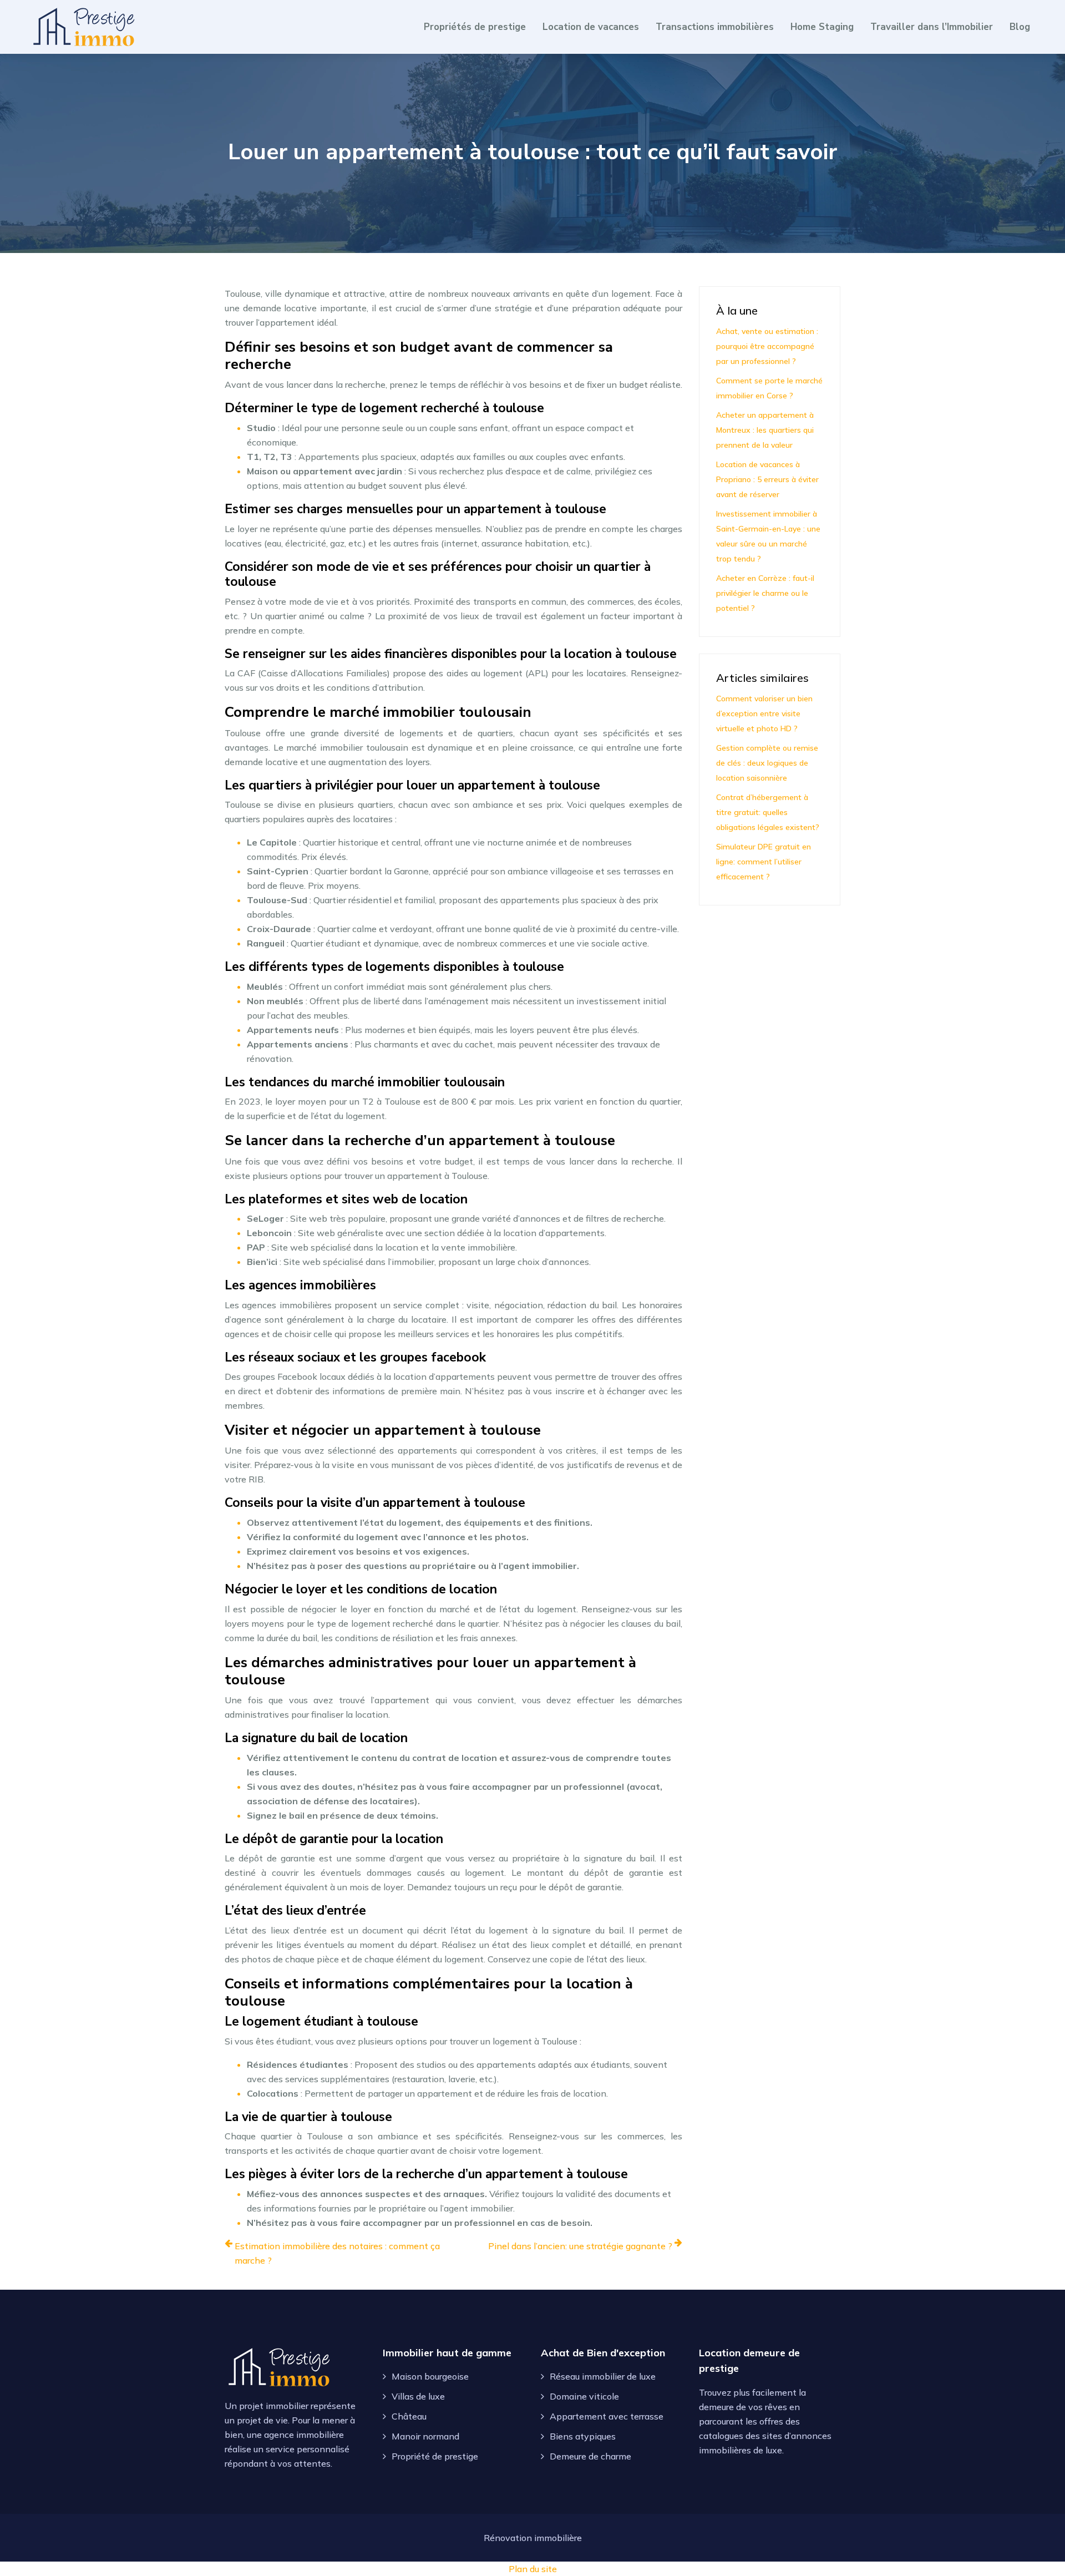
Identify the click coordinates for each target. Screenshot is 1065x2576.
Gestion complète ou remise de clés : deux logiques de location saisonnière (767, 763)
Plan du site (533, 2569)
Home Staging (822, 27)
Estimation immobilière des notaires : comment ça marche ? (337, 2253)
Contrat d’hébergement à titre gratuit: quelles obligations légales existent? (768, 812)
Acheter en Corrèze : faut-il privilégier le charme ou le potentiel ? (765, 593)
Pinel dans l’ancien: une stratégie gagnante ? (580, 2246)
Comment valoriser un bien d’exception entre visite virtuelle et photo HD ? (764, 713)
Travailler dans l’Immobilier (932, 27)
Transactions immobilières (715, 27)
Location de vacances (591, 27)
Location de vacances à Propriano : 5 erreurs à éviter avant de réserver (767, 479)
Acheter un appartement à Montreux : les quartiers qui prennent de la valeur (765, 430)
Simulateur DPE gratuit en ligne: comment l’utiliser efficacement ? (764, 862)
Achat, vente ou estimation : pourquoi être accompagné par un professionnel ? (767, 346)
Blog (1020, 27)
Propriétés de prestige (475, 27)
